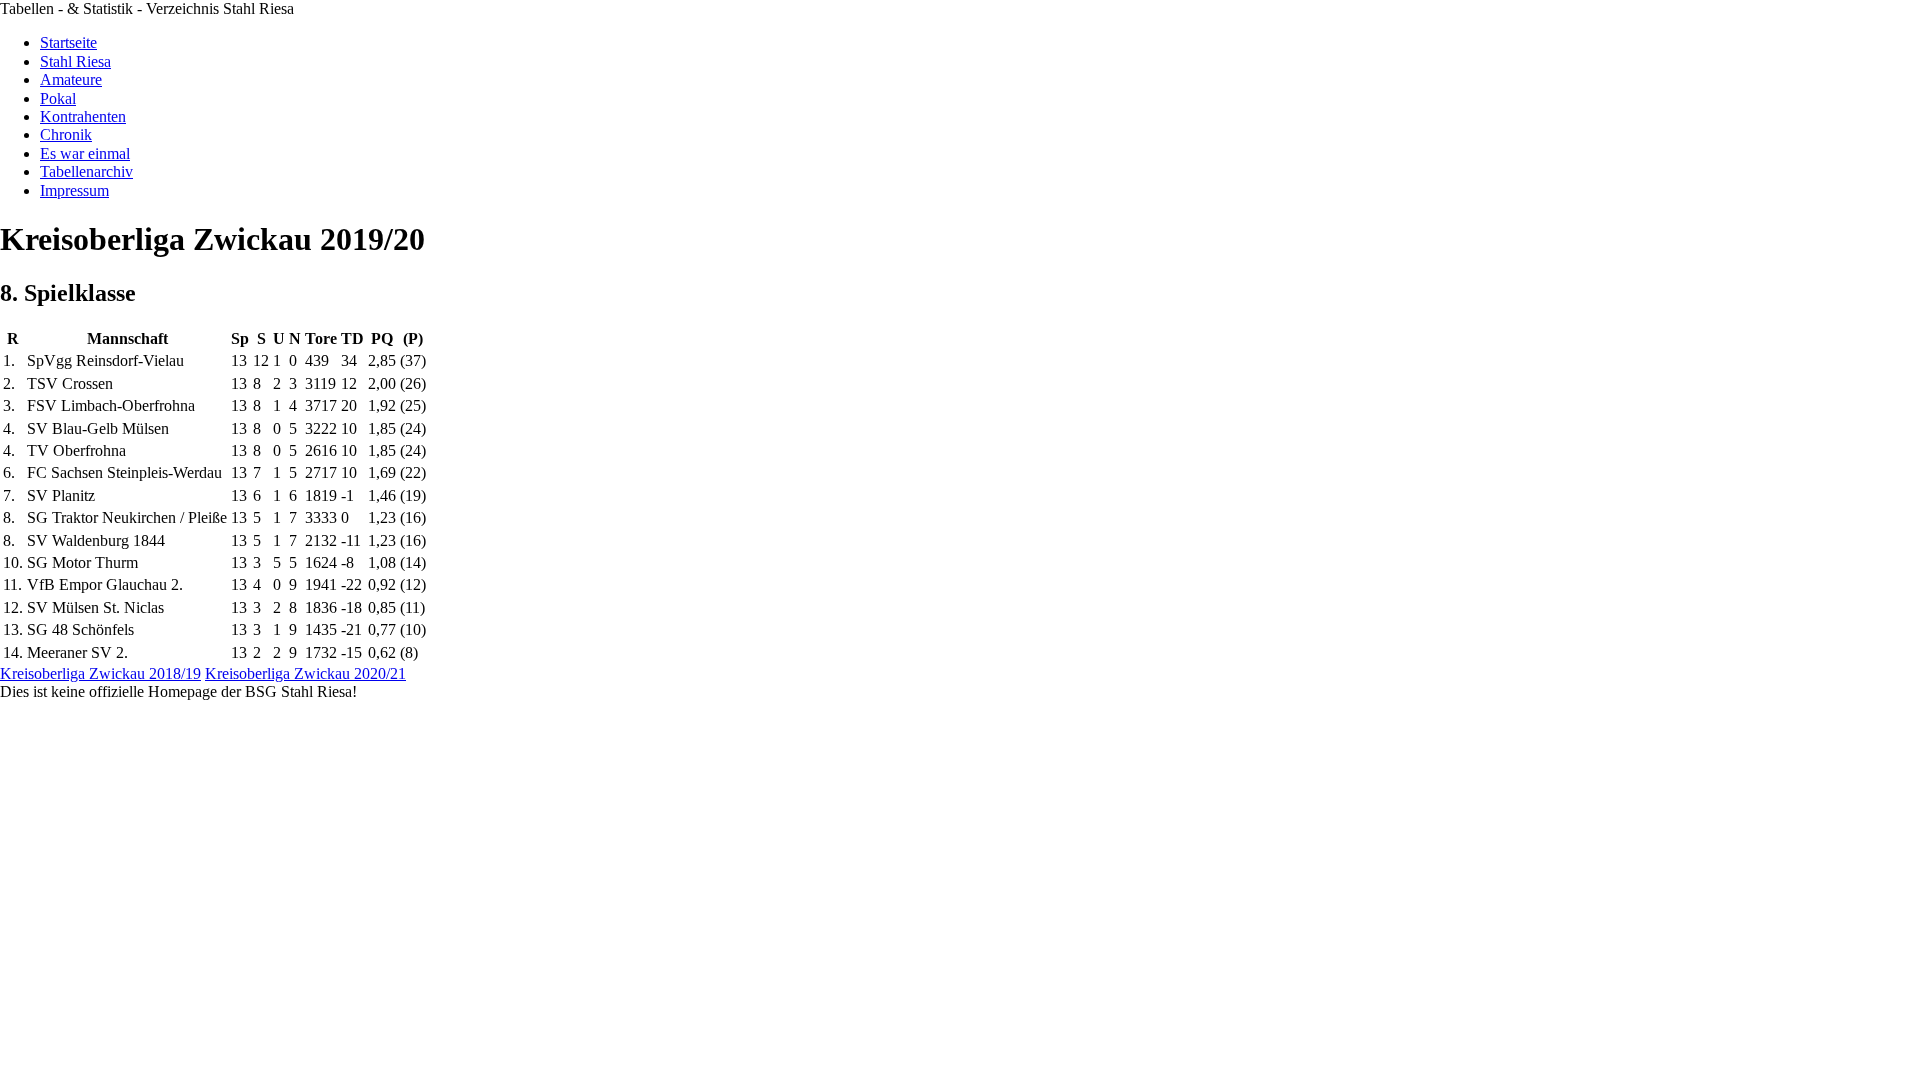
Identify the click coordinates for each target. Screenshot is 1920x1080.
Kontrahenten (83, 116)
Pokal (58, 98)
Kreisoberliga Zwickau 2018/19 (100, 673)
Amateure (71, 79)
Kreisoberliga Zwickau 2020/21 (305, 673)
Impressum (74, 190)
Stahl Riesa (75, 61)
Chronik (66, 134)
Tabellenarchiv (86, 171)
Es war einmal (85, 153)
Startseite (68, 42)
